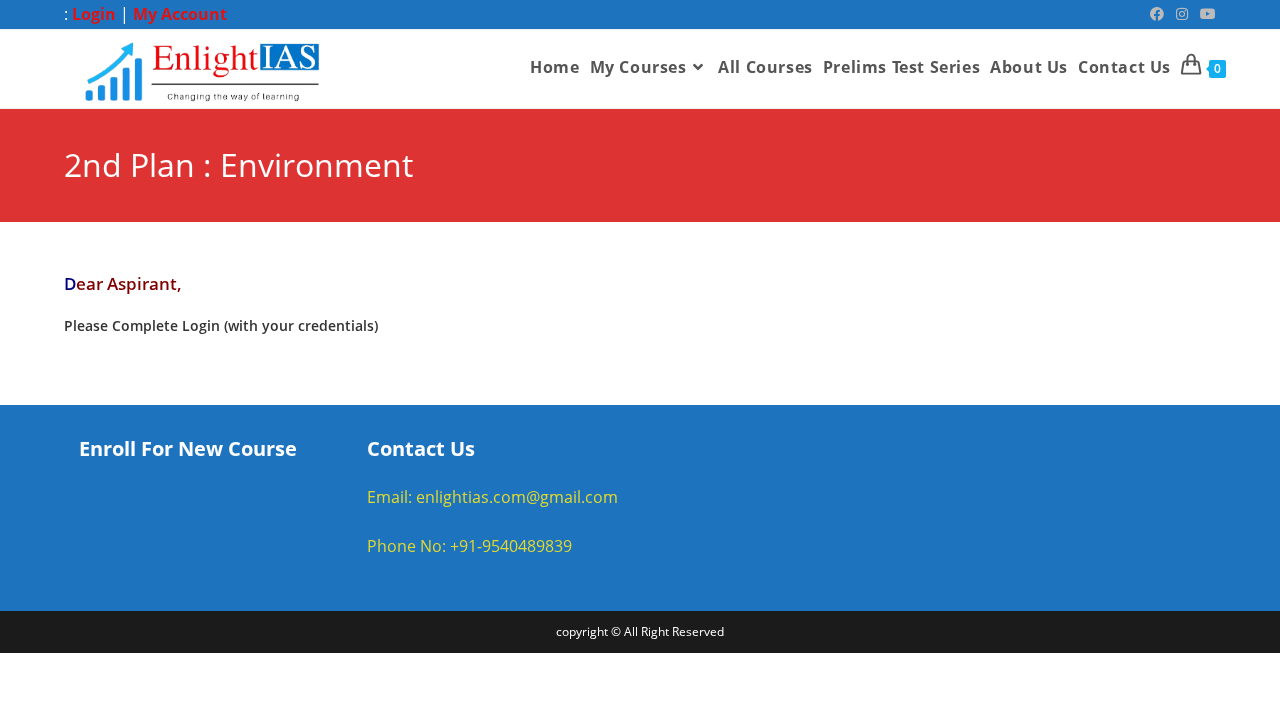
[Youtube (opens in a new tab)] (1205, 14)
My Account (180, 14)
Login (94, 14)
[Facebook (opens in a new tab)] (1157, 14)
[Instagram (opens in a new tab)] (1182, 14)
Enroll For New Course (188, 448)
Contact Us (421, 448)
